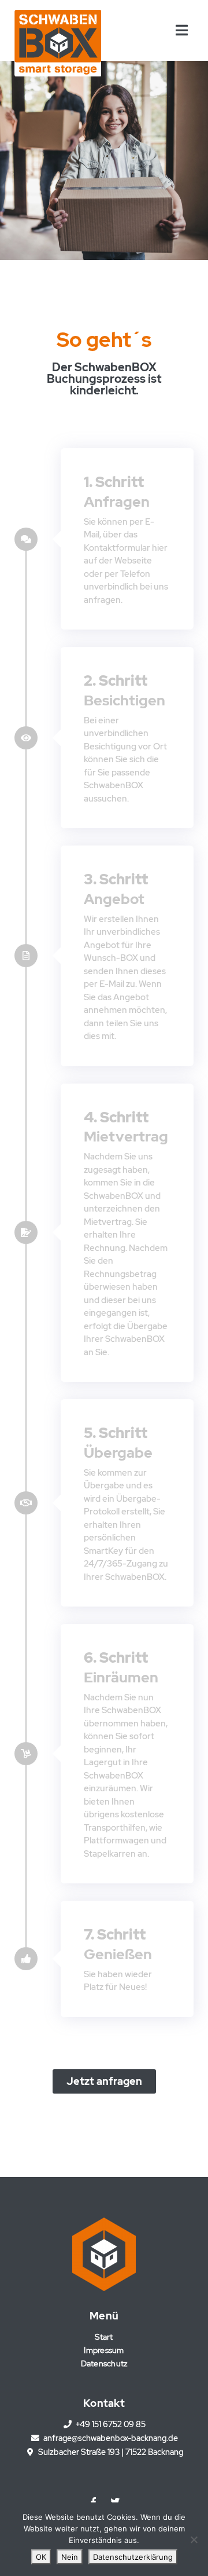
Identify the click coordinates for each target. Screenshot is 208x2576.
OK (41, 2557)
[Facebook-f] (94, 2502)
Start (104, 2337)
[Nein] (194, 2540)
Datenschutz (104, 2363)
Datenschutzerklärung (133, 2557)
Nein (70, 2557)
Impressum (104, 2350)
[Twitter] (115, 2502)
